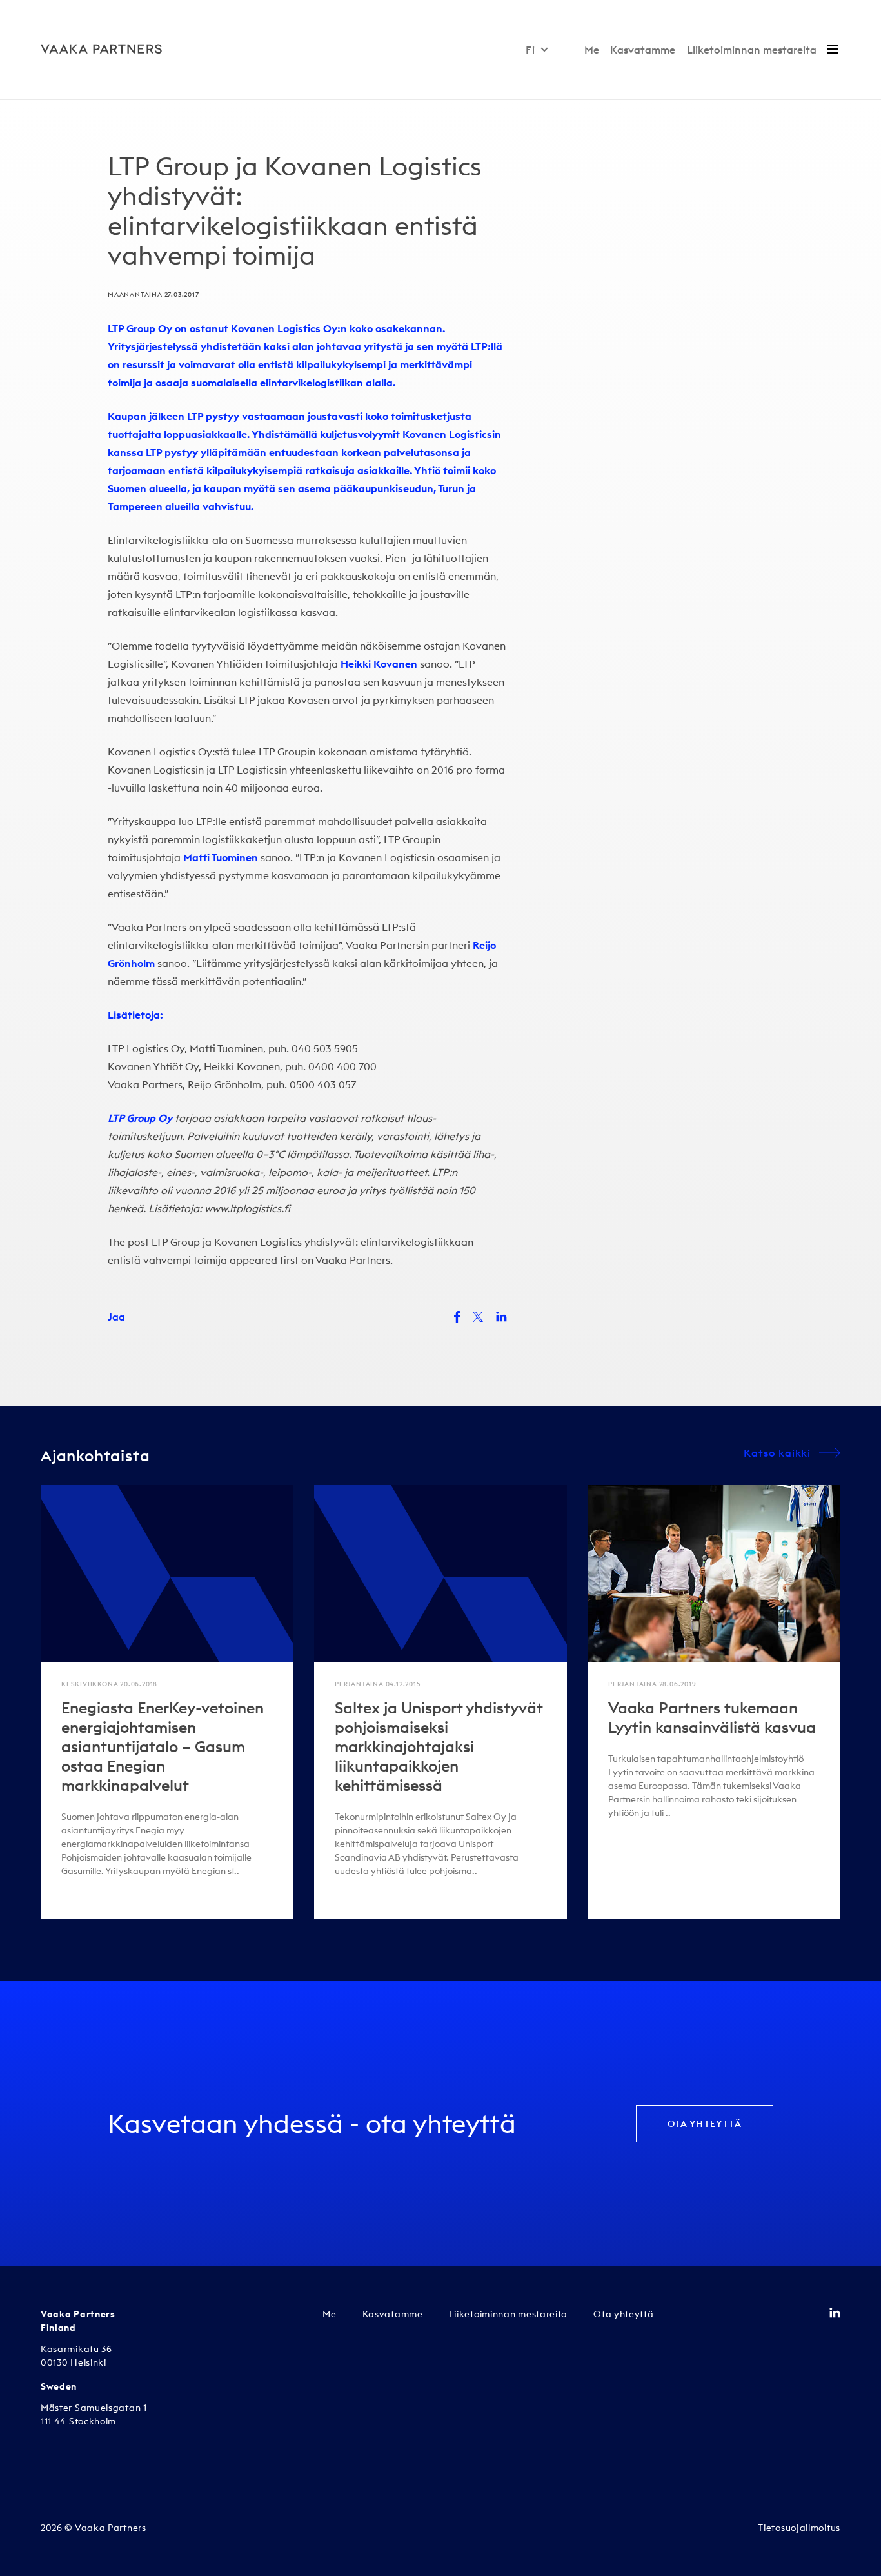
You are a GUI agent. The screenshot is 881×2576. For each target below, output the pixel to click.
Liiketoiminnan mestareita (752, 50)
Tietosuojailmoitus (799, 2528)
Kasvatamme (643, 50)
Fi (530, 50)
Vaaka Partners (353, 1260)
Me (592, 50)
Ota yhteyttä (705, 2124)
